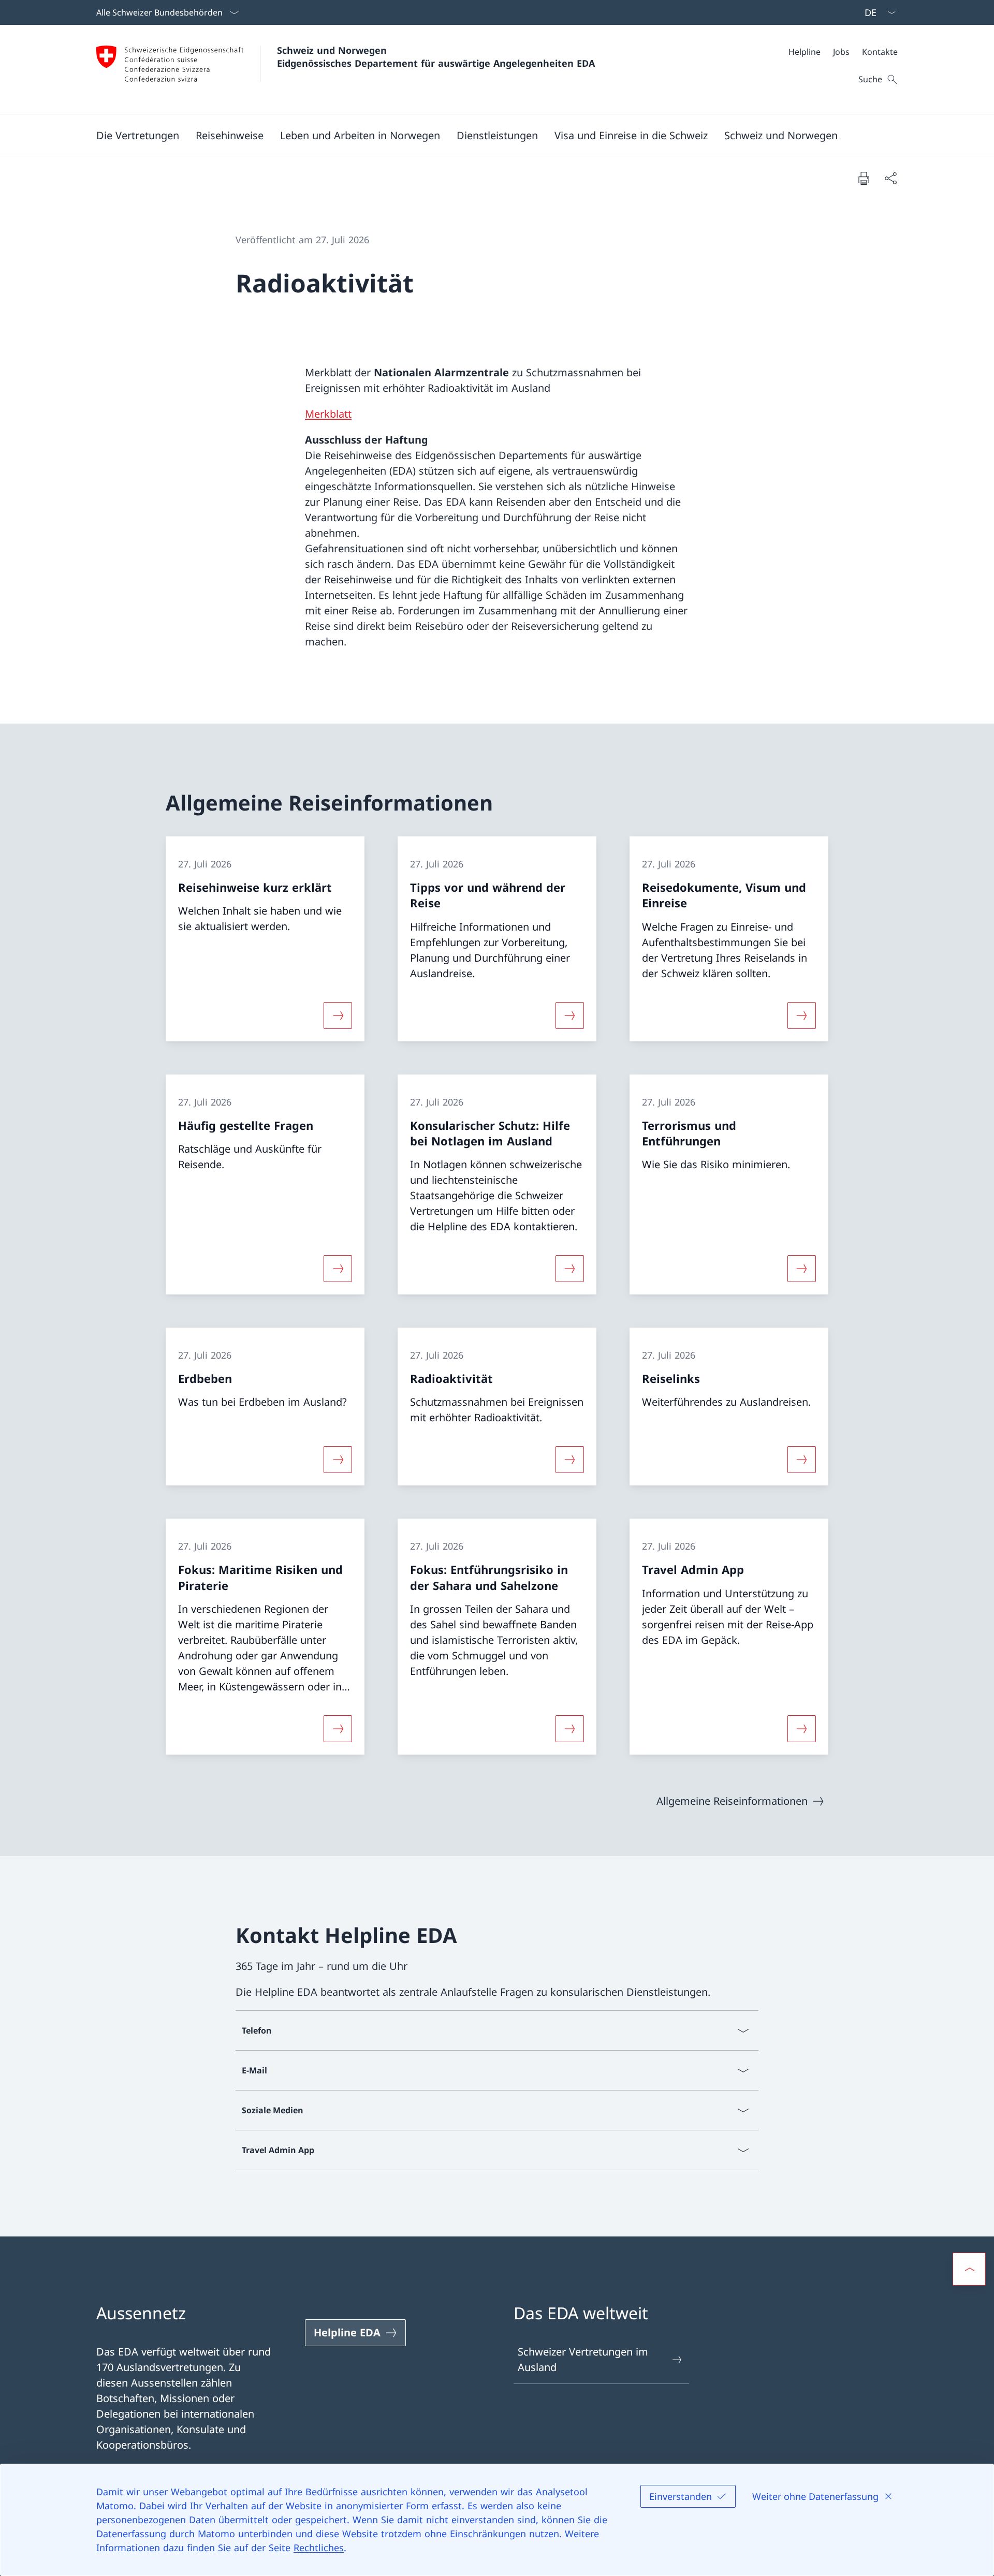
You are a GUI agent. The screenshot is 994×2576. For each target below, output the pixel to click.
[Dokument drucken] (864, 178)
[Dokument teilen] (890, 178)
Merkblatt (328, 414)
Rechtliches (319, 2548)
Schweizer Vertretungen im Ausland (583, 2359)
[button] (138, 135)
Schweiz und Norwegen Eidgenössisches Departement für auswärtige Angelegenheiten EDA (436, 57)
